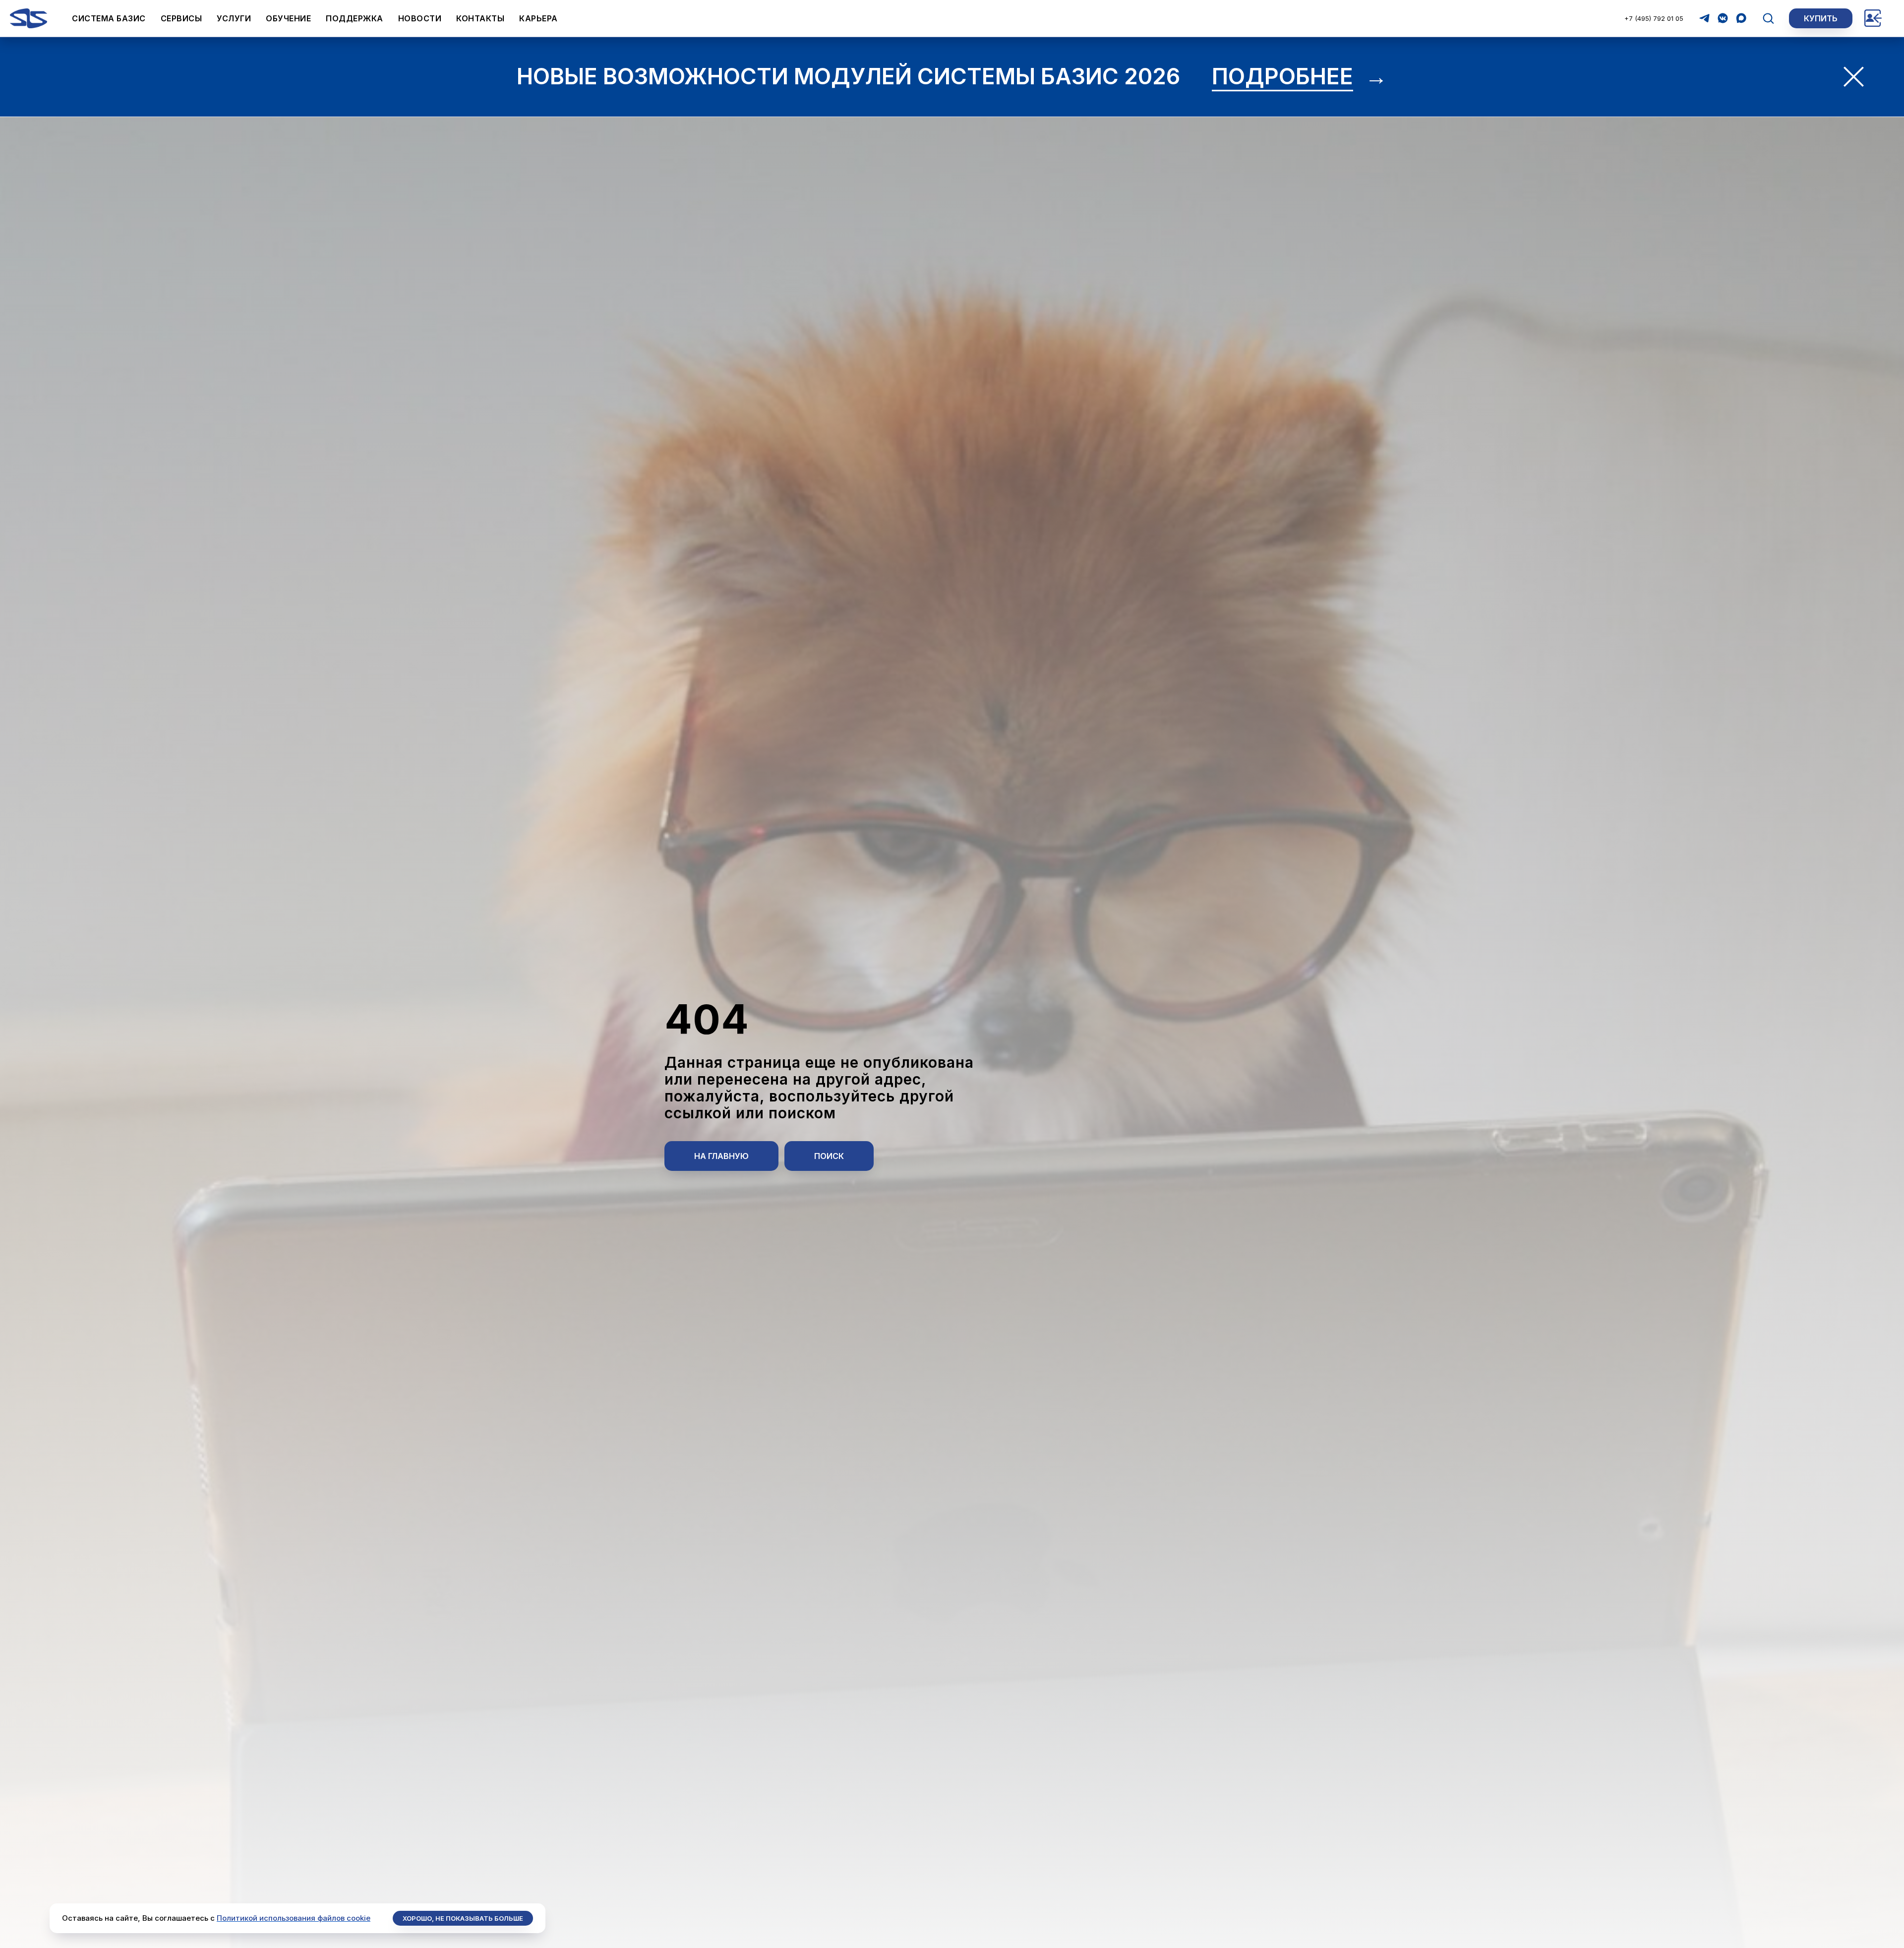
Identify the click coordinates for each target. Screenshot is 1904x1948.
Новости (420, 18)
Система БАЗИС (109, 18)
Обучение (288, 18)
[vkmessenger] (1723, 18)
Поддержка (355, 18)
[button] (1768, 18)
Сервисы (181, 18)
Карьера (538, 18)
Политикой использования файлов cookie (294, 1918)
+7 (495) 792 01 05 (1654, 18)
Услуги (234, 18)
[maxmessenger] (1741, 18)
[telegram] (1704, 18)
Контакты (480, 18)
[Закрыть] (1854, 77)
